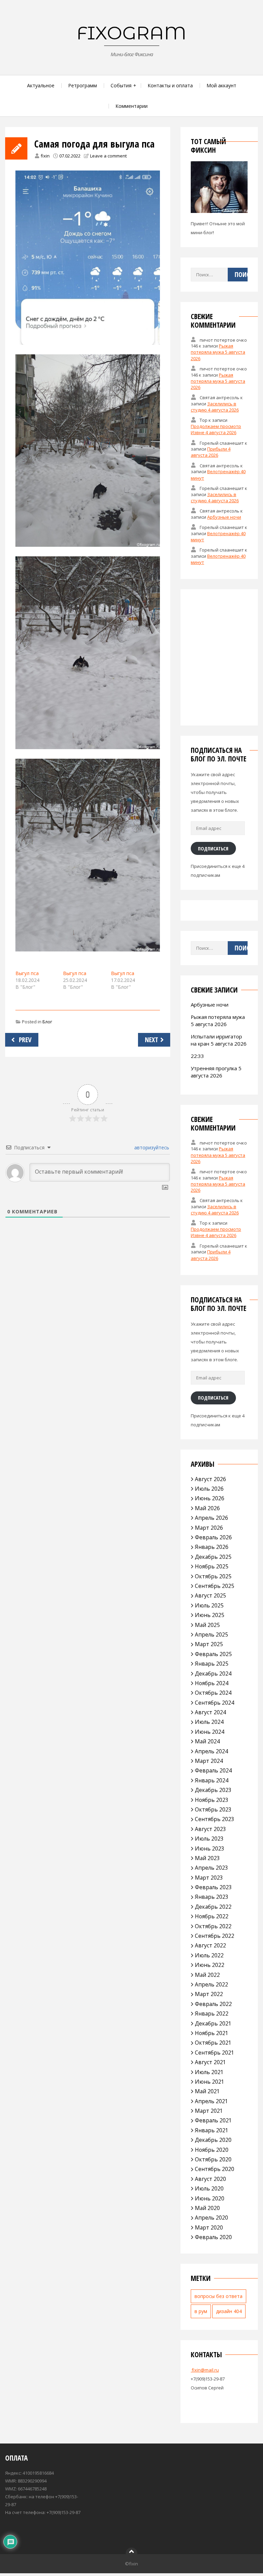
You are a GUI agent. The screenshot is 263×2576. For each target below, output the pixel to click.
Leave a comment (108, 156)
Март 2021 (209, 2111)
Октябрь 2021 (213, 2043)
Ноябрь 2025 (212, 1566)
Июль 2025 (209, 1605)
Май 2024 (207, 1741)
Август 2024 (210, 1712)
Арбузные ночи (224, 517)
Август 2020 (210, 2179)
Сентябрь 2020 (215, 2169)
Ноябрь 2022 (212, 1916)
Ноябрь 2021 (212, 2033)
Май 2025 (207, 1625)
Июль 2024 (209, 1722)
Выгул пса (27, 973)
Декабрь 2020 (213, 2140)
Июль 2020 (209, 2188)
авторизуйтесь (151, 1147)
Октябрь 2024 (213, 1693)
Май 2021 (207, 2091)
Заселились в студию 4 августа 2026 (215, 407)
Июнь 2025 (210, 1615)
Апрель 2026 (211, 1518)
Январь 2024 (212, 1780)
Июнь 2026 (210, 1498)
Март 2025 (209, 1644)
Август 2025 (210, 1595)
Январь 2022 (212, 2013)
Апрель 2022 (211, 1984)
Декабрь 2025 (213, 1557)
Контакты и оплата (170, 85)
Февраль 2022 (213, 2004)
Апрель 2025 (211, 1634)
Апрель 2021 (211, 2101)
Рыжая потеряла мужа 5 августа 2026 (218, 352)
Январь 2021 (212, 2130)
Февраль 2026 (213, 1537)
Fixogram (131, 33)
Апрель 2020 (211, 2218)
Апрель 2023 (211, 1868)
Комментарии (131, 106)
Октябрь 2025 (213, 1576)
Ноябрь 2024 (212, 1683)
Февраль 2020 (213, 2237)
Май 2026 (207, 1508)
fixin (45, 156)
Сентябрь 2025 (215, 1586)
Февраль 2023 (213, 1887)
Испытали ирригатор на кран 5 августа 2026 (219, 1040)
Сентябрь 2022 (215, 1936)
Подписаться (213, 848)
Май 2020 (207, 2208)
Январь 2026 (212, 1547)
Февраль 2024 (213, 1770)
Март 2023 (209, 1878)
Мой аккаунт (221, 85)
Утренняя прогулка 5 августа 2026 (216, 1072)
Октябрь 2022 (213, 1926)
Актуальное (41, 85)
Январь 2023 (212, 1897)
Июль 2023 (209, 1839)
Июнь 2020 (210, 2198)
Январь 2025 (212, 1664)
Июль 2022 (209, 1955)
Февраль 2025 (213, 1654)
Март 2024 (209, 1761)
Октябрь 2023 (213, 1809)
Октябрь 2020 (213, 2159)
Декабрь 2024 (213, 1674)
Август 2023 (210, 1829)
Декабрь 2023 (213, 1790)
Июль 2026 (209, 1489)
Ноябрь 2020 (212, 2150)
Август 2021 (210, 2062)
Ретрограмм (83, 85)
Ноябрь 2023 (212, 1800)
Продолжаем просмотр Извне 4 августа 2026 (216, 429)
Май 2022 (207, 1975)
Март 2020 (209, 2227)
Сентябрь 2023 (215, 1819)
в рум (201, 2311)
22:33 (197, 1056)
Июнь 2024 (210, 1732)
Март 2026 (209, 1528)
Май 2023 (207, 1858)
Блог (47, 1022)
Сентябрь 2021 (215, 2053)
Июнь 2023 (210, 1848)
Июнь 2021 (210, 2082)
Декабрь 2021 (213, 2023)
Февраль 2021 (213, 2120)
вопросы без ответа (218, 2296)
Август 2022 (210, 1945)
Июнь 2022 (210, 1965)
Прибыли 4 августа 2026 (211, 452)
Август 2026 (210, 1479)
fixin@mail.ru (205, 2370)
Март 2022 (209, 1994)
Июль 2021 (209, 2072)
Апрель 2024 (211, 1751)
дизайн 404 (229, 2311)
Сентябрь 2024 (215, 1703)
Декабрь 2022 (213, 1907)
